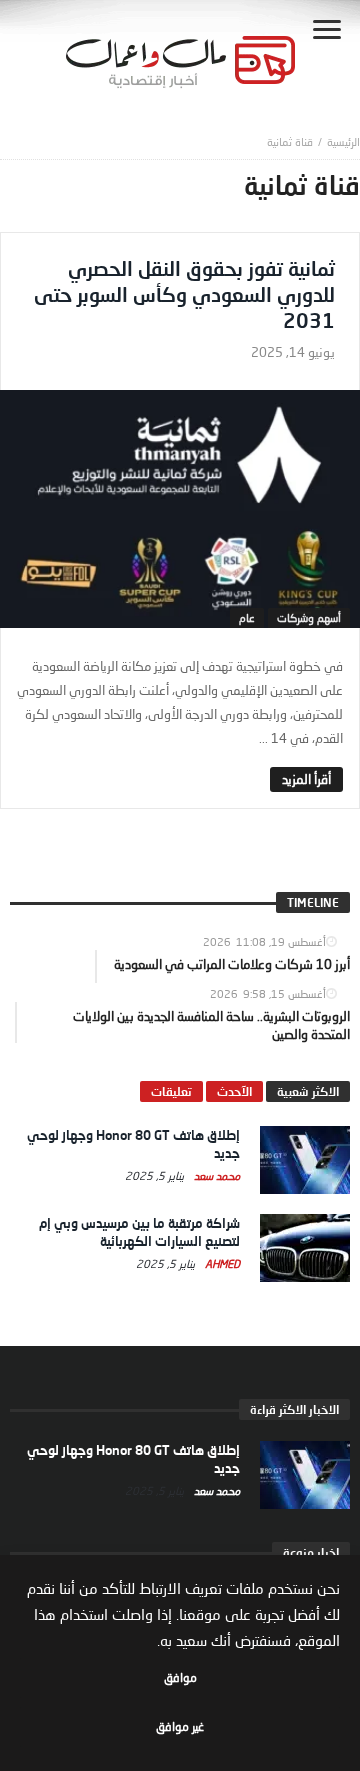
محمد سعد (215, 1175)
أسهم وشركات (309, 617)
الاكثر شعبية (308, 1091)
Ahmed (221, 1263)
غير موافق (180, 1726)
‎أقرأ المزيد (306, 779)
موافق (180, 1677)
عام (247, 617)
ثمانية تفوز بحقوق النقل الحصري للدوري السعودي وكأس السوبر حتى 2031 (184, 294)
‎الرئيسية (343, 141)
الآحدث (234, 1091)
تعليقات (171, 1091)
